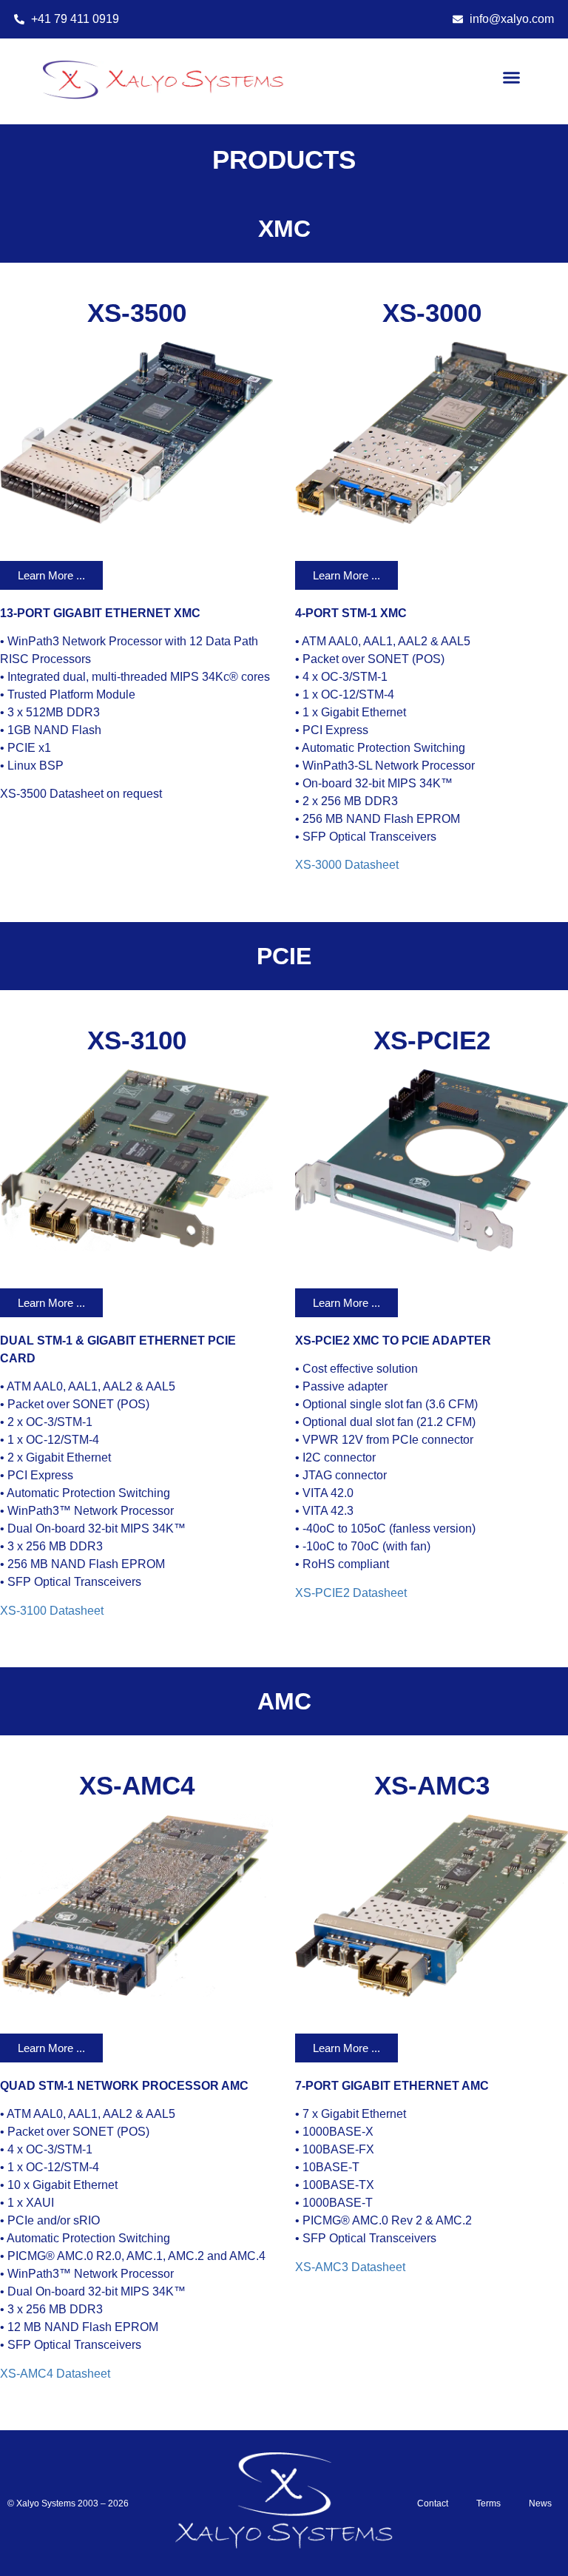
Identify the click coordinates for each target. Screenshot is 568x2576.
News (540, 2503)
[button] (512, 78)
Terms (488, 2503)
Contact (433, 2503)
